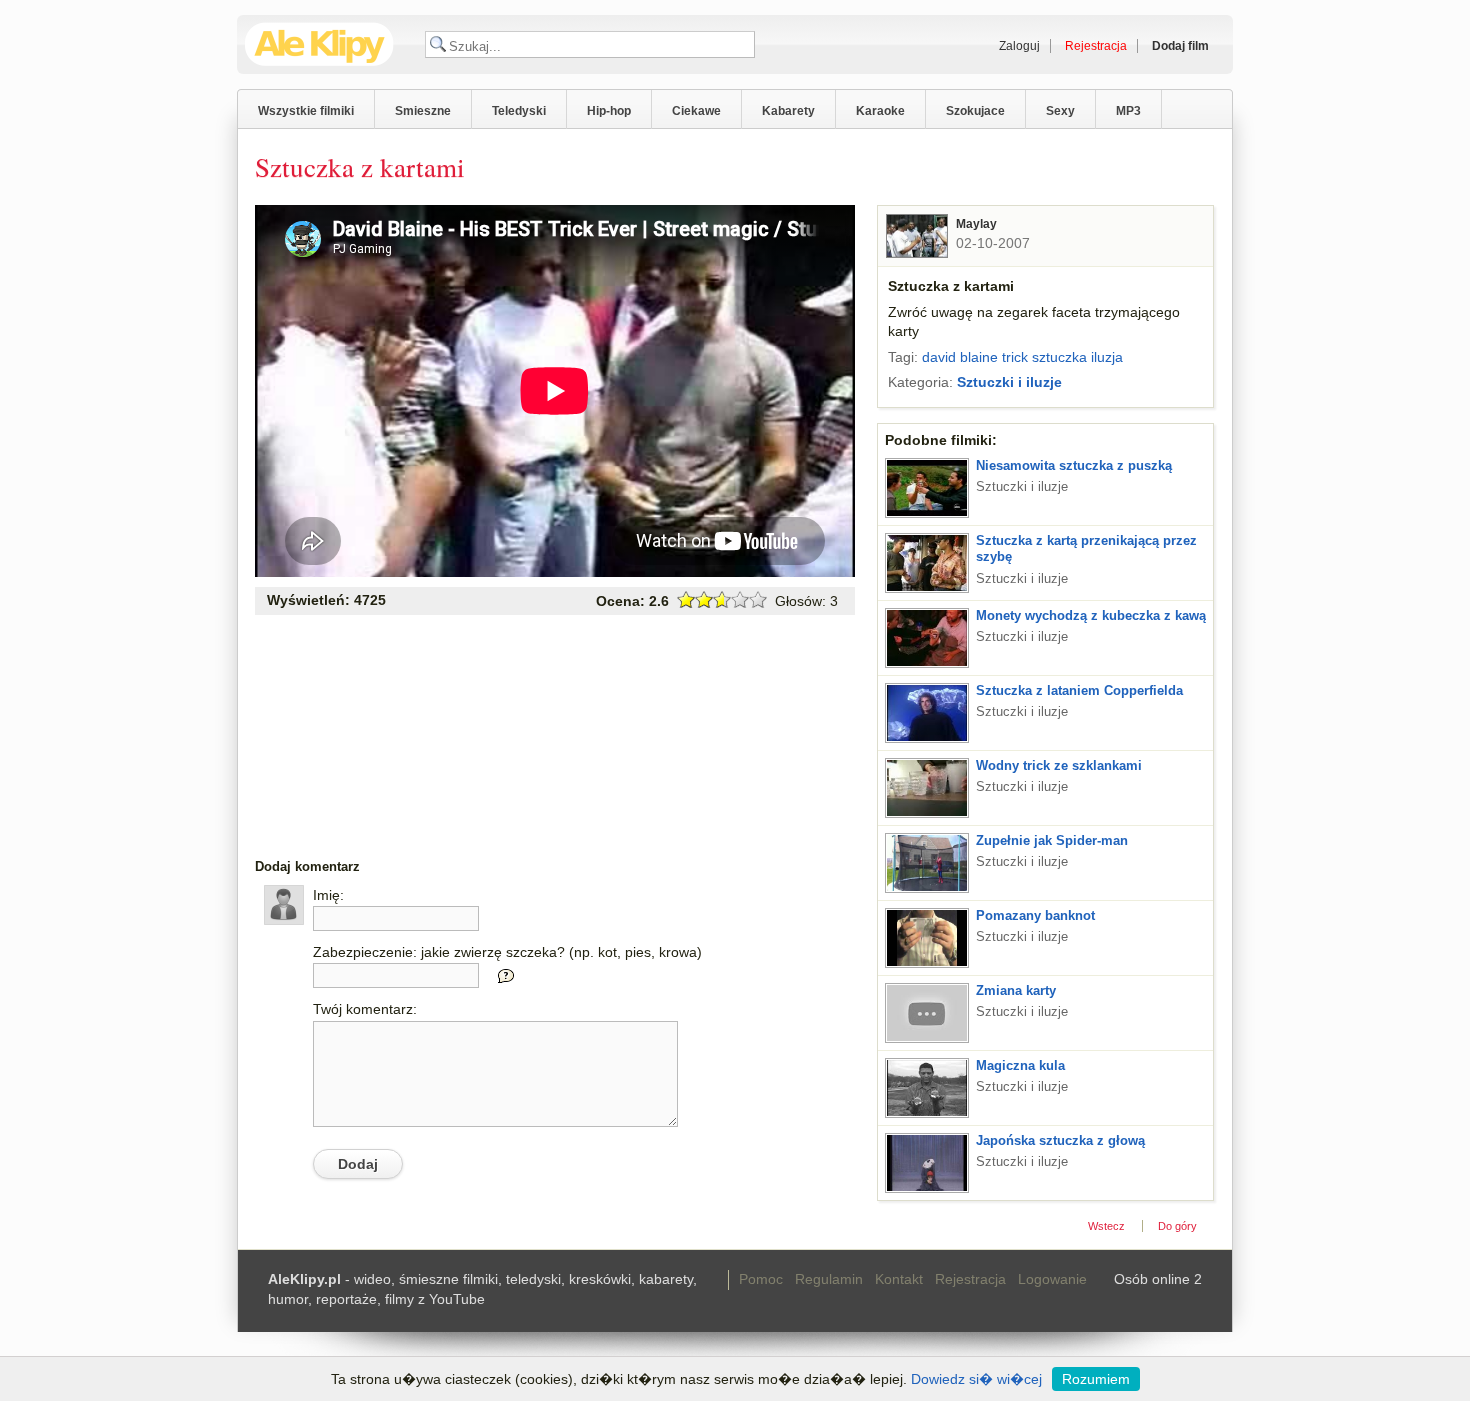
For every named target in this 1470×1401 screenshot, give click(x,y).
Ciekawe (696, 111)
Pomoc (761, 1279)
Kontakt (899, 1279)
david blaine (960, 357)
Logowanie (1052, 1279)
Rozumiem (1096, 1379)
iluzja (1107, 357)
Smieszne (423, 111)
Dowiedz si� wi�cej (976, 1379)
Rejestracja (970, 1279)
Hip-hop (609, 111)
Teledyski (519, 111)
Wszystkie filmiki (306, 111)
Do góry (1177, 1226)
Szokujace (975, 111)
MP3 (1128, 111)
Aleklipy (319, 44)
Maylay (976, 224)
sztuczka (1059, 357)
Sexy (1060, 111)
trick (1015, 357)
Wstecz (1106, 1226)
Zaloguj (1019, 46)
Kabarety (788, 111)
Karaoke (880, 111)
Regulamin (829, 1279)
